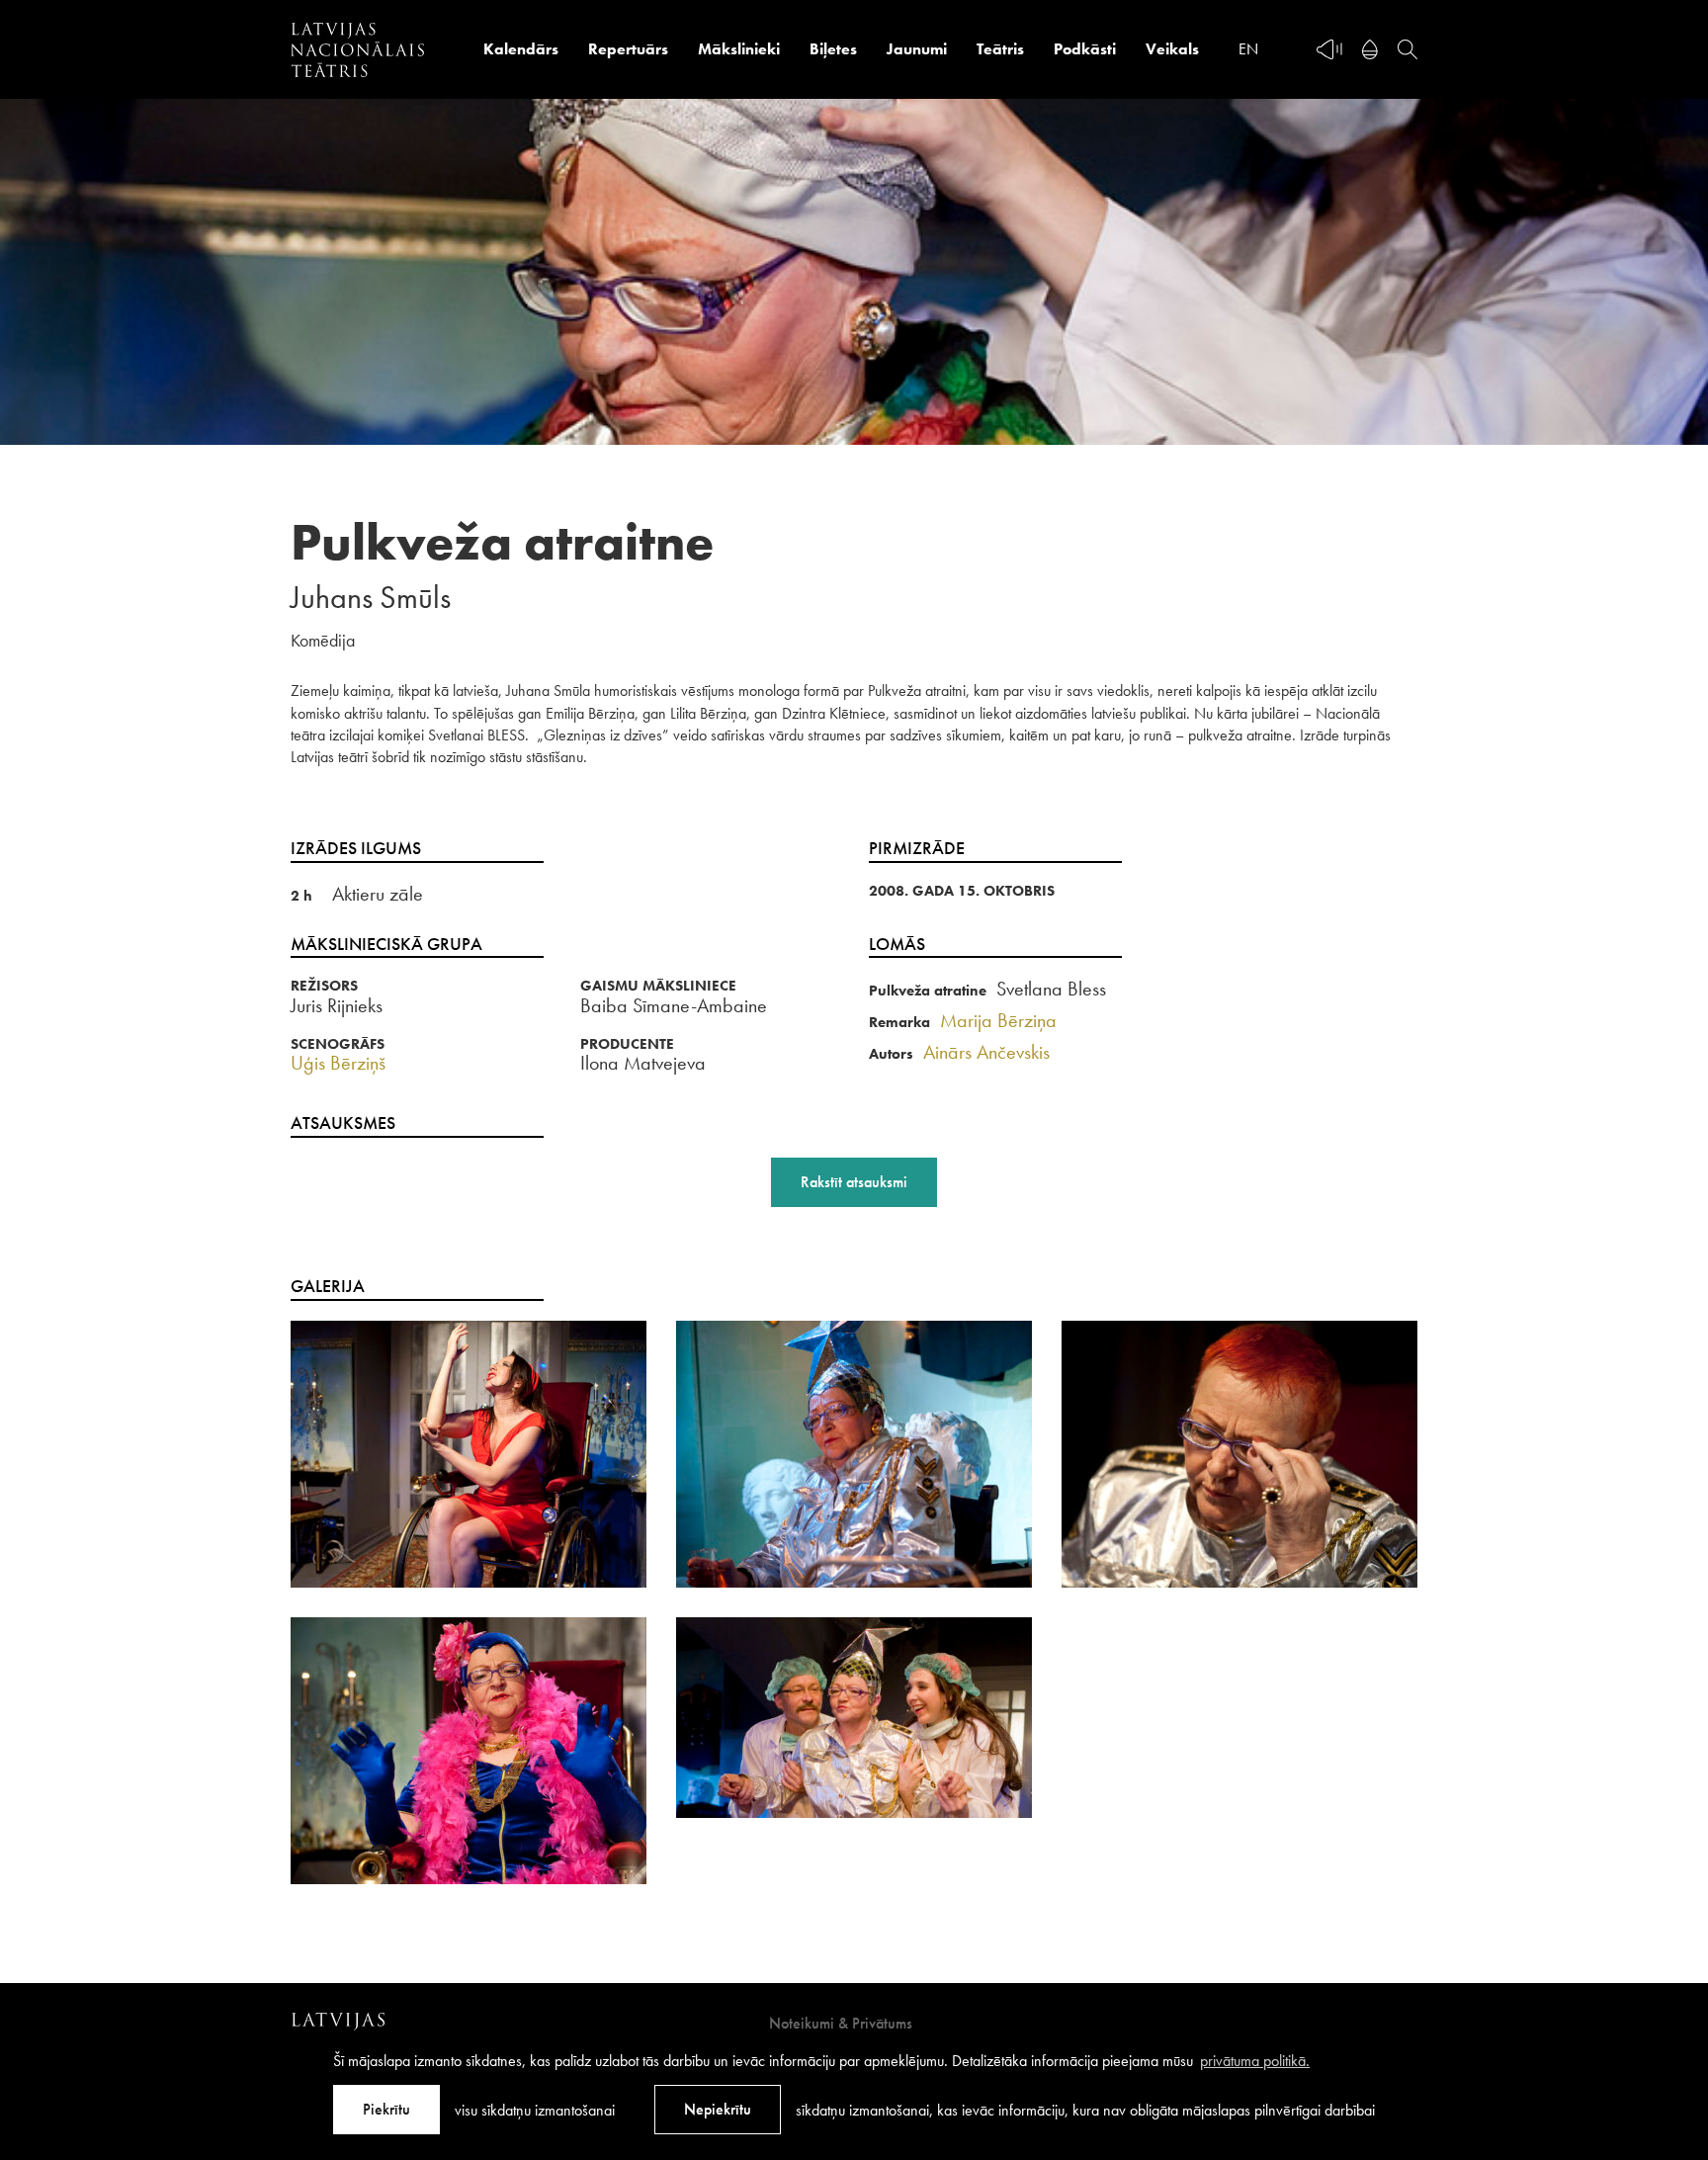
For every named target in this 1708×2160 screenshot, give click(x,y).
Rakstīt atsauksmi (854, 1182)
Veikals (1172, 49)
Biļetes (833, 49)
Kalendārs (521, 49)
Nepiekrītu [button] (718, 2109)
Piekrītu (386, 2109)
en (1248, 49)
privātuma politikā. (1255, 2061)
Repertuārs (628, 49)
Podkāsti (1085, 49)
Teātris (1000, 49)
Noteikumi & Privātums (841, 2023)
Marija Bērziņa (998, 1020)
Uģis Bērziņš (338, 1063)
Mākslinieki (739, 49)
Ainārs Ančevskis (986, 1052)
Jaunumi (917, 49)
